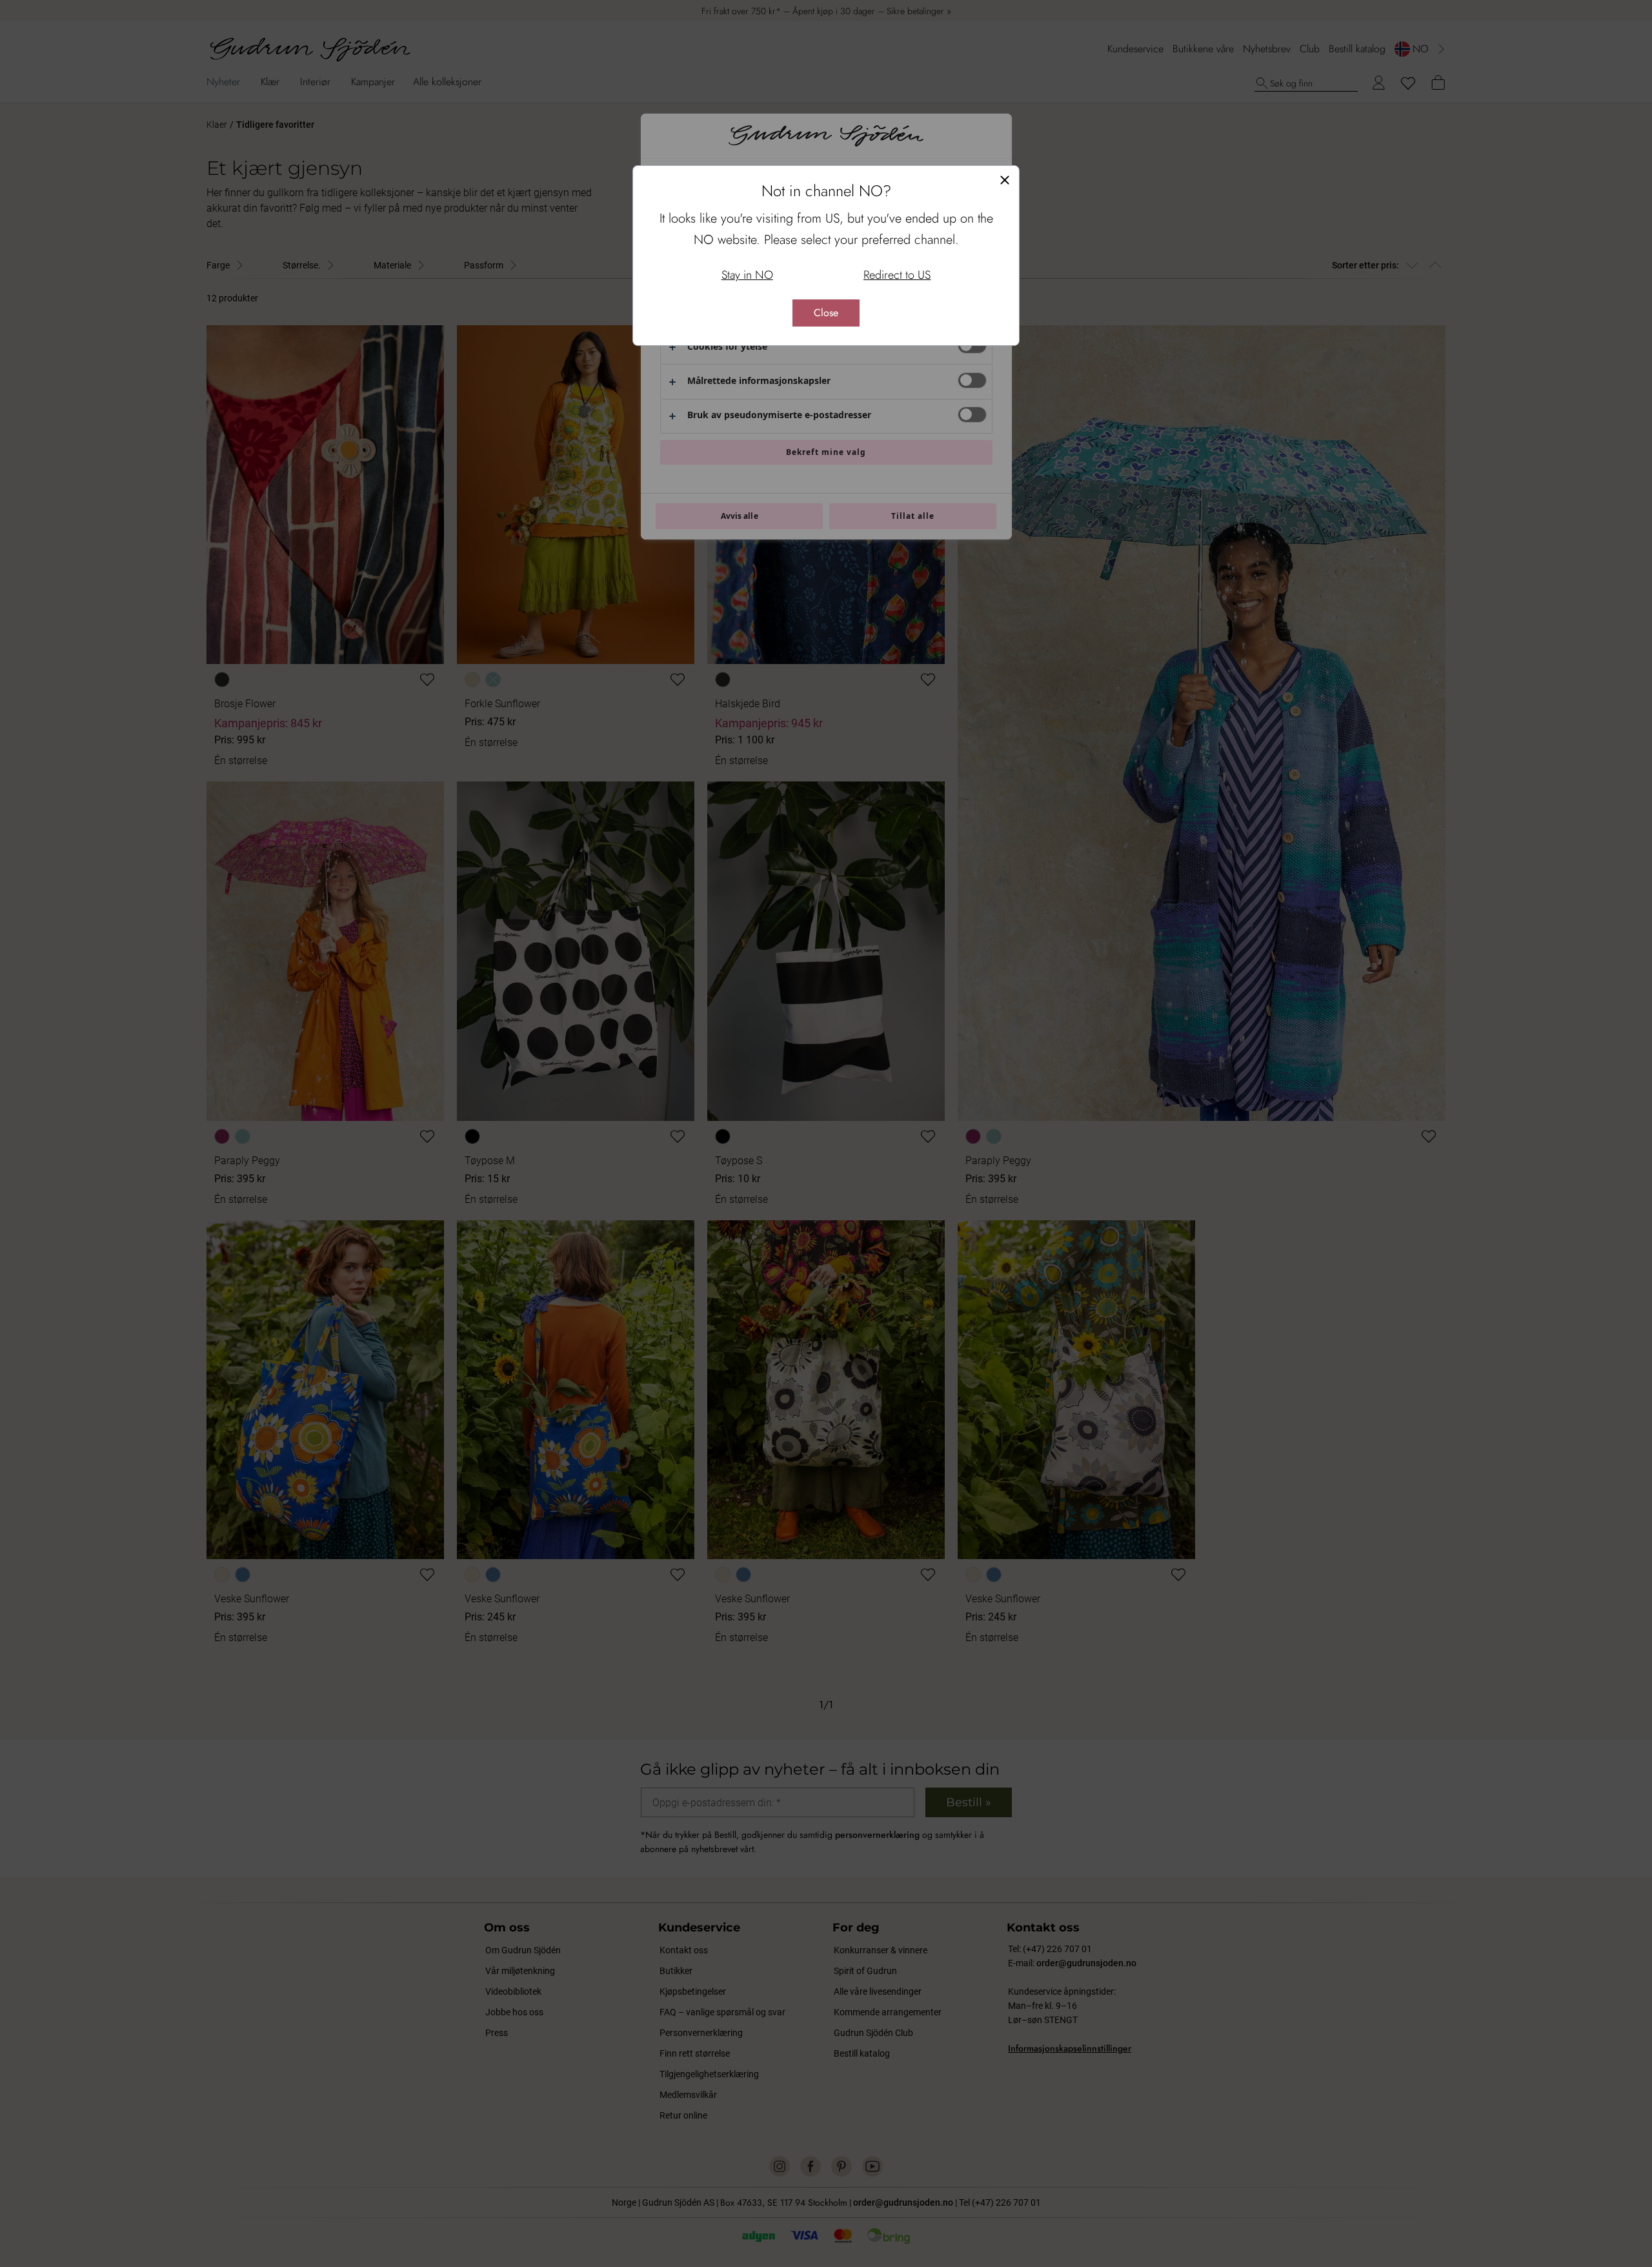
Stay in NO (747, 275)
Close (826, 313)
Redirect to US (897, 275)
